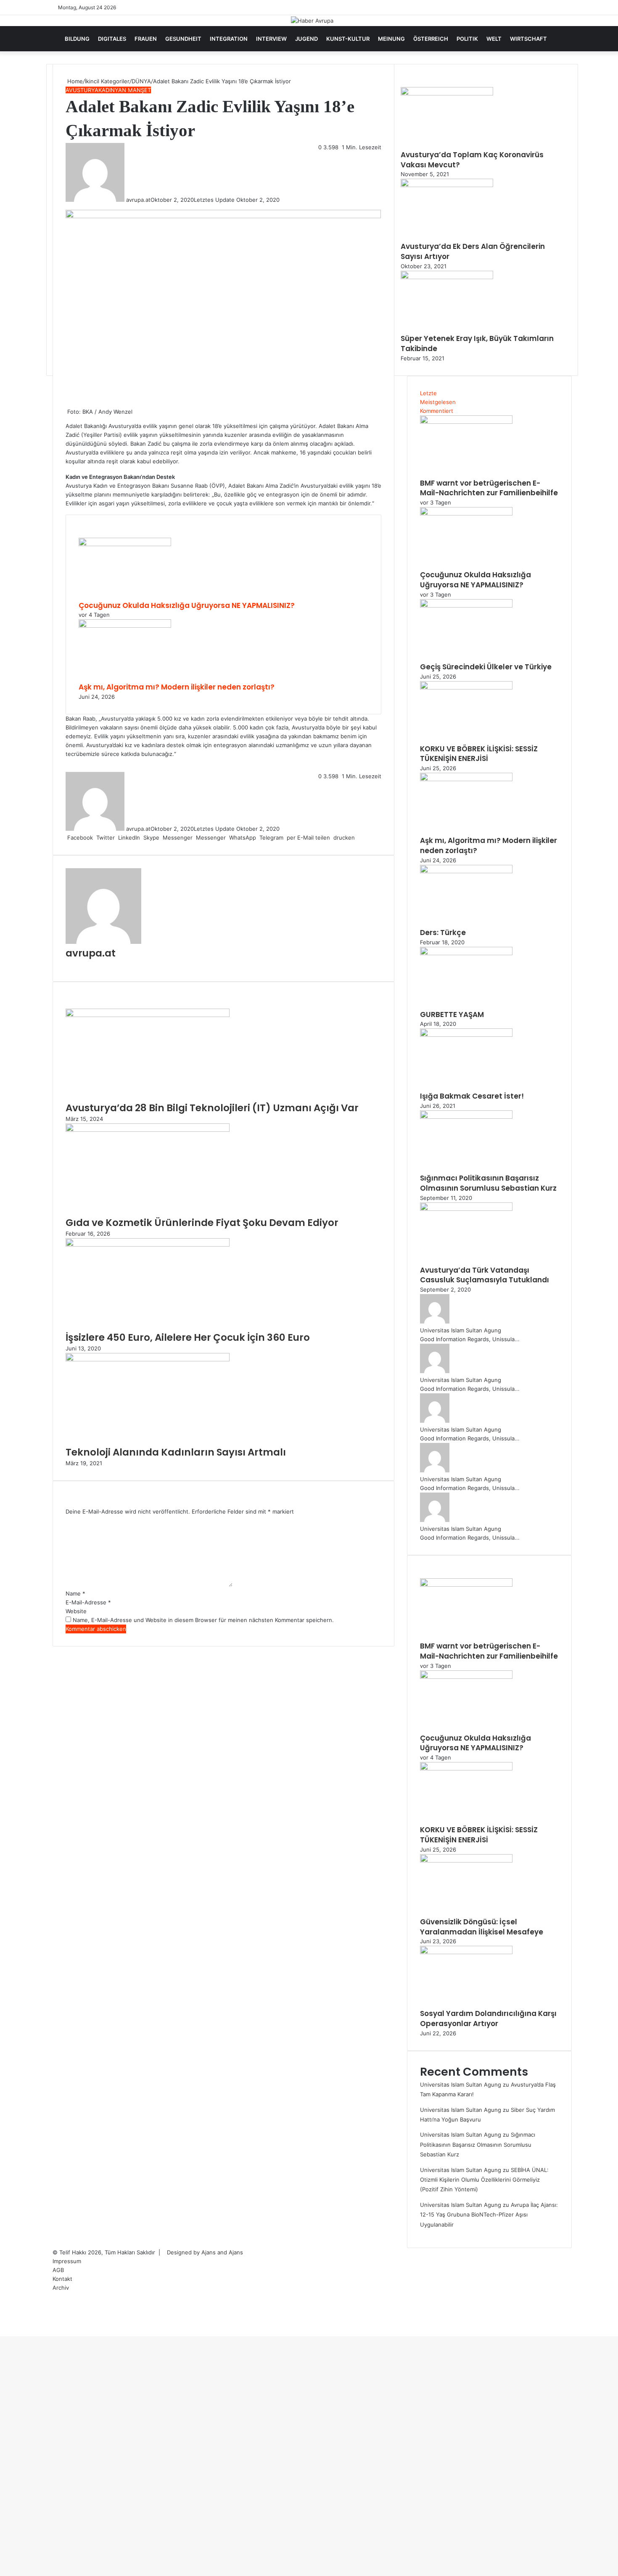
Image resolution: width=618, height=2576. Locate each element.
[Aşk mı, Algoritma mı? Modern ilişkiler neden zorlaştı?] (125, 626)
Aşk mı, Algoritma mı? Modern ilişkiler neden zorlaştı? (177, 687)
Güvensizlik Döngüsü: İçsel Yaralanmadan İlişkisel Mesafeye (482, 1927)
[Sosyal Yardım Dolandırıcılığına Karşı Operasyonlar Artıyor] (466, 1952)
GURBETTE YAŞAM (452, 1015)
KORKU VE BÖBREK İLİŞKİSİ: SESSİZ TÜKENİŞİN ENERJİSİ (479, 754)
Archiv (61, 2288)
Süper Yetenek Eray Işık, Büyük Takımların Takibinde (477, 343)
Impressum (67, 2261)
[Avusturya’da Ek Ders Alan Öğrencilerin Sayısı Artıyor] (447, 185)
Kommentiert (437, 411)
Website (76, 1611)
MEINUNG (391, 39)
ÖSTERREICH (431, 39)
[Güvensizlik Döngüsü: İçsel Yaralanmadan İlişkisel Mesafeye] (466, 1860)
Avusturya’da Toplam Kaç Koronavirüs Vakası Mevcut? (472, 160)
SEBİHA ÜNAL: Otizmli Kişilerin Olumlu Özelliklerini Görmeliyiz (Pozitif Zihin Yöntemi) (484, 2180)
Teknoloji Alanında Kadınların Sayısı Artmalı (176, 1452)
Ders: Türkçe (443, 933)
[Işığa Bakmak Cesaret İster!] (466, 1035)
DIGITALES (112, 39)
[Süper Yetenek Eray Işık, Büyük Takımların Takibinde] (447, 277)
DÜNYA (141, 81)
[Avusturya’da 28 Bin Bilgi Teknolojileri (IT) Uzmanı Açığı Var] (148, 1015)
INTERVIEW (271, 39)
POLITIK (467, 39)
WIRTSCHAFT (528, 39)
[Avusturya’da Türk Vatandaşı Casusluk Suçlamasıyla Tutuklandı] (466, 1209)
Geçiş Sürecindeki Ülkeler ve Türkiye (486, 667)
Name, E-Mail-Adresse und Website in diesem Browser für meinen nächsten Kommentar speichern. (203, 1620)
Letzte (428, 393)
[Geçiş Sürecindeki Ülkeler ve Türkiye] (466, 605)
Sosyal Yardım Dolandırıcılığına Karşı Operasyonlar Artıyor (488, 2019)
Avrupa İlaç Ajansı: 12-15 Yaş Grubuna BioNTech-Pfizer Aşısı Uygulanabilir (489, 2215)
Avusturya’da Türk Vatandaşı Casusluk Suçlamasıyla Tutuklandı (485, 1275)
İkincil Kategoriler (107, 81)
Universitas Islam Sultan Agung (461, 1330)
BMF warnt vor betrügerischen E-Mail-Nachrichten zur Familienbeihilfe (489, 488)
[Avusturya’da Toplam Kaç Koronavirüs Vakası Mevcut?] (447, 93)
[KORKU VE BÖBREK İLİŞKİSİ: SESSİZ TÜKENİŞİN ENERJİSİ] (466, 687)
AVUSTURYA (82, 90)
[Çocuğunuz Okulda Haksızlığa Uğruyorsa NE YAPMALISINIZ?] (125, 544)
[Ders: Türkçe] (466, 871)
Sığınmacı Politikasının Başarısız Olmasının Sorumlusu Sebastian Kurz (488, 1183)
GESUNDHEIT (183, 39)
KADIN (107, 90)
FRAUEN (146, 39)
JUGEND (306, 39)
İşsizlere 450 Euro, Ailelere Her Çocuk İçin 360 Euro (188, 1337)
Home (74, 81)
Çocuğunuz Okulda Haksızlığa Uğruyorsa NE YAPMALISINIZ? (187, 605)
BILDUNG (77, 39)
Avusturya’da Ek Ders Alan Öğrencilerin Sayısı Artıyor (473, 251)
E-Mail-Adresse (88, 1602)
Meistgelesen (438, 402)
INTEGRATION (229, 39)
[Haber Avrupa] (312, 21)
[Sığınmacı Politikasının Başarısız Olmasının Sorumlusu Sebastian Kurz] (466, 1117)
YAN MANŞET (133, 90)
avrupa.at (138, 200)
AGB (58, 2270)
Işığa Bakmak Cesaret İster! (472, 1096)
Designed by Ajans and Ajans (205, 2252)
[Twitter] (3, 2332)
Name (75, 1593)
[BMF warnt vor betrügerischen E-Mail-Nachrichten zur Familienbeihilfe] (466, 422)
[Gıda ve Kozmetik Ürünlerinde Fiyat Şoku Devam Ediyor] (148, 1130)
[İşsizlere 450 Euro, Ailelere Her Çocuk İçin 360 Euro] (148, 1244)
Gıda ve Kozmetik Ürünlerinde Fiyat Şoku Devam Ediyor (202, 1223)
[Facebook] (1, 2332)
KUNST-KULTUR (348, 39)
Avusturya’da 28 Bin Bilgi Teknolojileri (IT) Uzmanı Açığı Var (212, 1108)
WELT (494, 39)
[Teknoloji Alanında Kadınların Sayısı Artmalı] (148, 1359)
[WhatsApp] (4, 2332)
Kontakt (62, 2279)
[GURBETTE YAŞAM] (466, 953)
